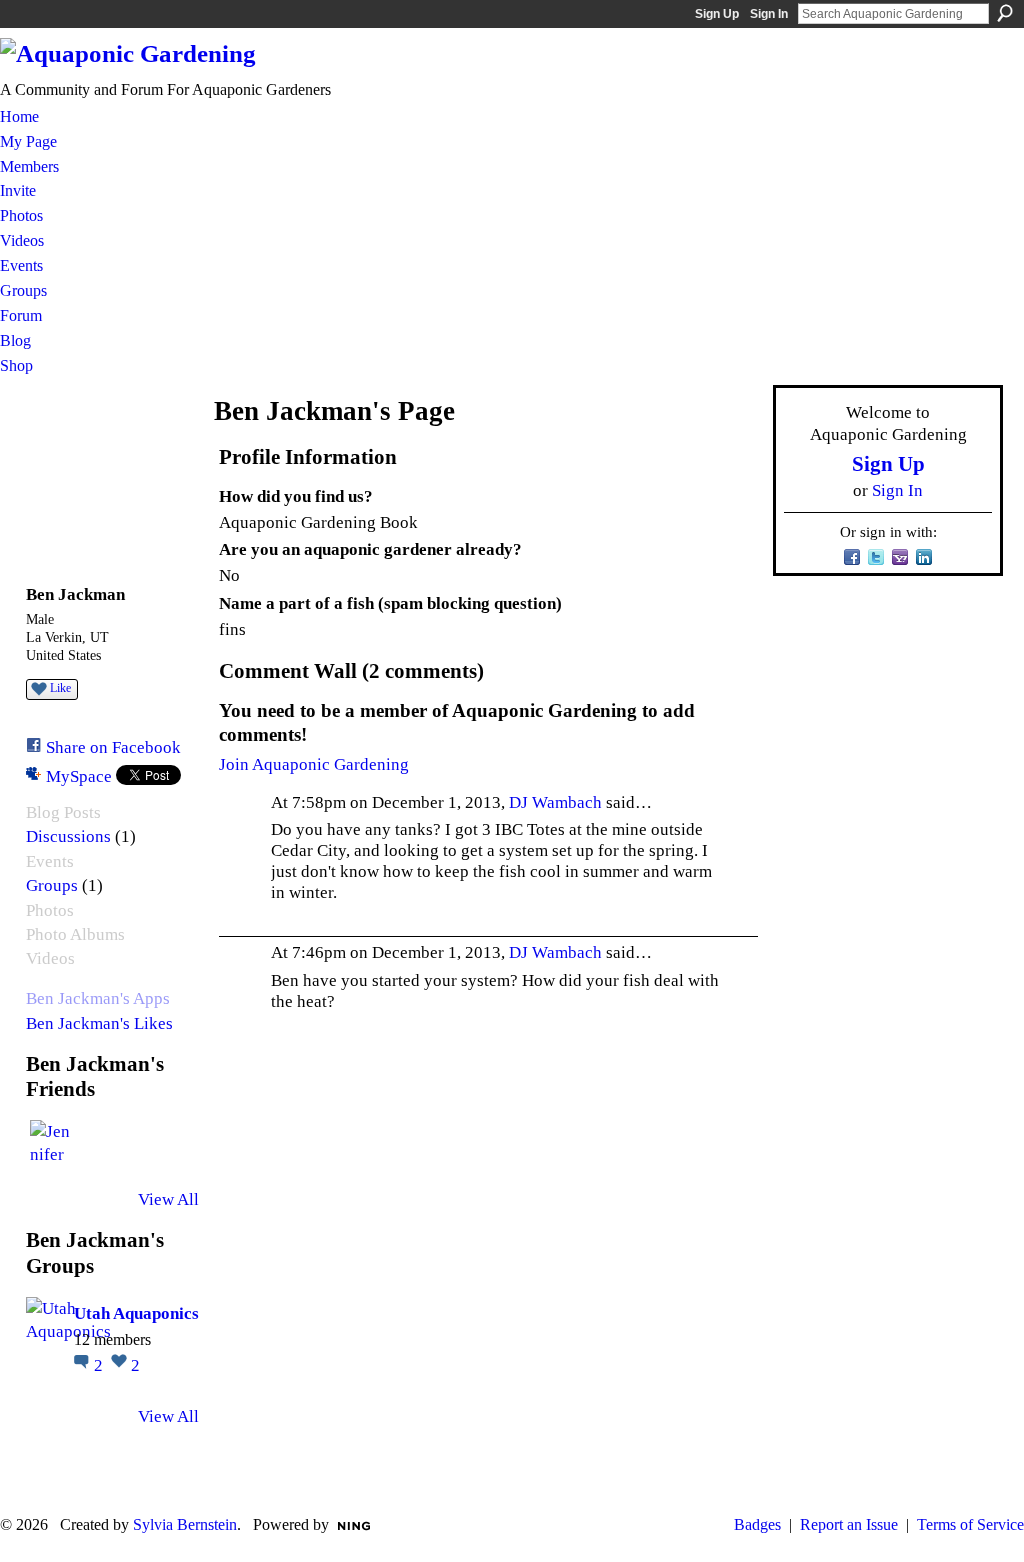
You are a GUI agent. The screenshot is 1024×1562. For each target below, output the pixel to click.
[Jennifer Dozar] (54, 1144)
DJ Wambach (555, 802)
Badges (757, 1524)
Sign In (769, 14)
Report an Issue (849, 1524)
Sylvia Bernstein (185, 1524)
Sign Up (717, 14)
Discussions (68, 836)
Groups (52, 885)
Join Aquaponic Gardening (314, 764)
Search (1005, 13)
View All (168, 1199)
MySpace (79, 776)
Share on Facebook (113, 747)
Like (60, 688)
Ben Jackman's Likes (99, 1023)
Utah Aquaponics (136, 1313)
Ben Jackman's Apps (98, 998)
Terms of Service (970, 1524)
